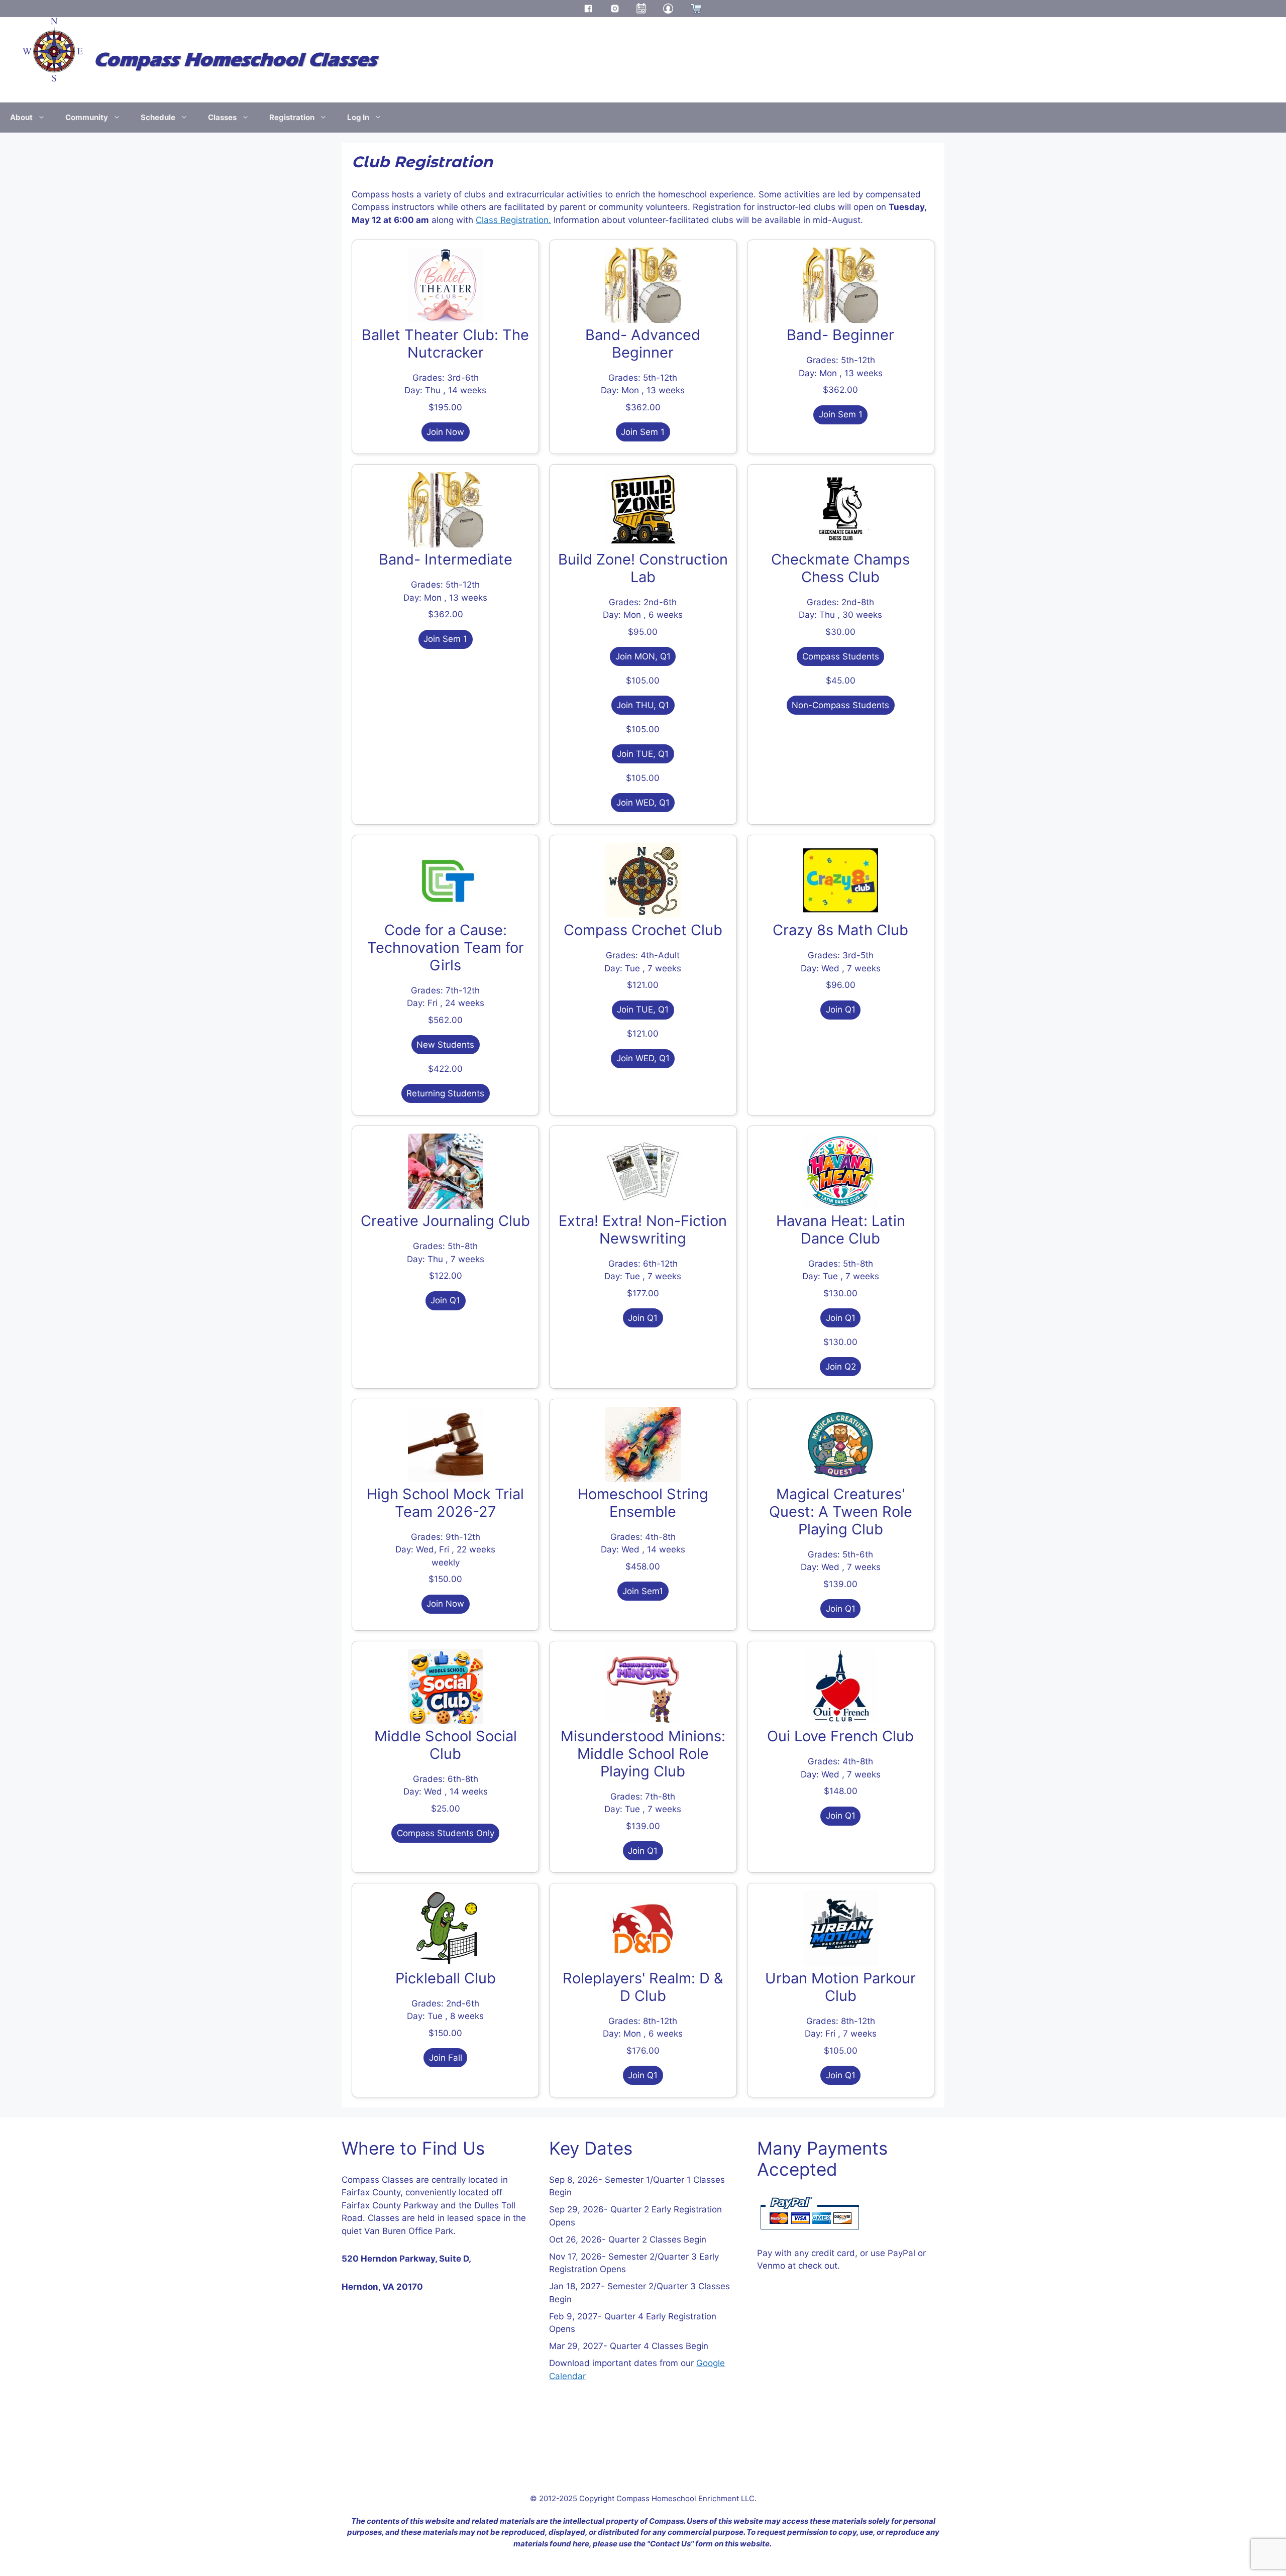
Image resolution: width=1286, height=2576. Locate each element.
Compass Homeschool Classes (235, 60)
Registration (292, 117)
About (21, 117)
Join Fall (446, 2058)
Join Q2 (841, 1367)
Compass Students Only (446, 1833)
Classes (222, 117)
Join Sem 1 (643, 432)
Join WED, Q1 (643, 803)
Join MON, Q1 (643, 656)
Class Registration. (513, 220)
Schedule (158, 117)
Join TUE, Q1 (643, 754)
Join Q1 (841, 1010)
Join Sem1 (643, 1591)
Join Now (445, 432)
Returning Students (445, 1093)
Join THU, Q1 (643, 705)
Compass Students (841, 656)
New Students (445, 1045)
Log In (358, 117)
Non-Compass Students (840, 705)
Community (87, 117)
